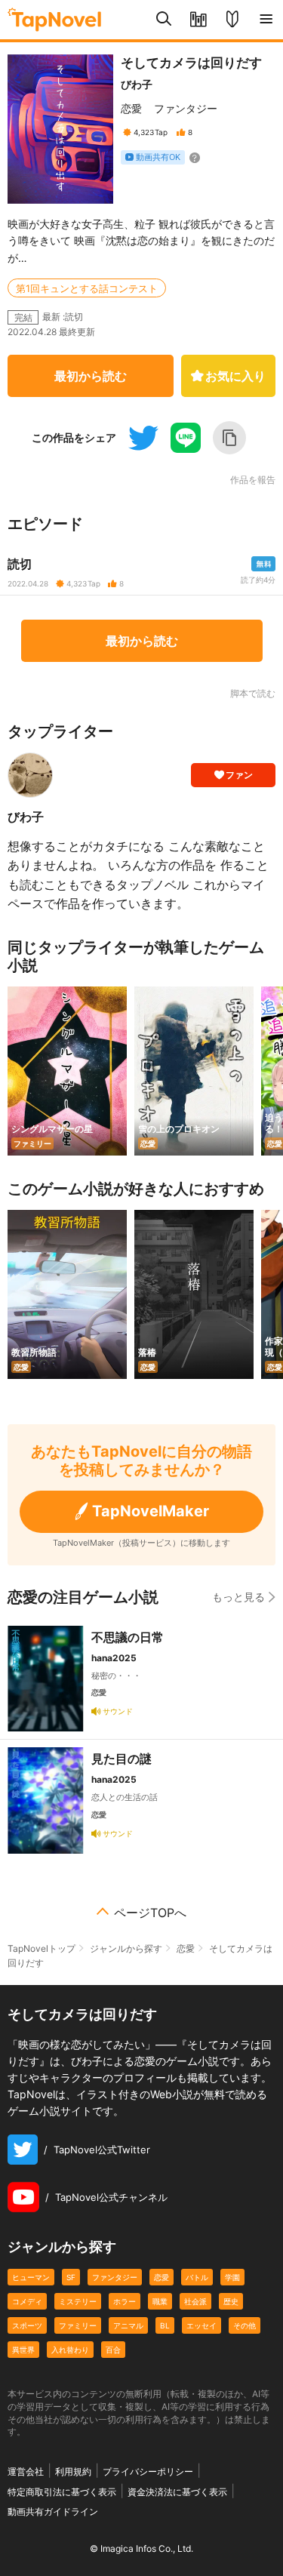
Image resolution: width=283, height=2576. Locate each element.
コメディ (27, 2301)
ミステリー (78, 2301)
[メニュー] (266, 20)
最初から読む (91, 376)
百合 (113, 2350)
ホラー (125, 2301)
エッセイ (201, 2325)
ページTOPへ (150, 1913)
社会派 (195, 2301)
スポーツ (27, 2325)
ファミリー (78, 2325)
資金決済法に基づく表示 (177, 2492)
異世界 (23, 2350)
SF (71, 2277)
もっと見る (238, 1597)
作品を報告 (253, 480)
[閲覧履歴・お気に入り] (198, 20)
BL (165, 2325)
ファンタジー (186, 108)
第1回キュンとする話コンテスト (87, 288)
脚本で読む (253, 693)
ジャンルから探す (126, 1948)
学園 (232, 2277)
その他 (245, 2325)
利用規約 (73, 2471)
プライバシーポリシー (148, 2471)
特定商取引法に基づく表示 (62, 2492)
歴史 (231, 2301)
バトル (197, 2277)
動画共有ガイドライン (53, 2511)
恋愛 (131, 108)
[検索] (164, 20)
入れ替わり (70, 2350)
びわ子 (137, 84)
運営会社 (26, 2471)
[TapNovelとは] (232, 20)
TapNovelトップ (42, 1948)
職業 (160, 2301)
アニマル (128, 2325)
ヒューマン (31, 2277)
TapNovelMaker (151, 1511)
